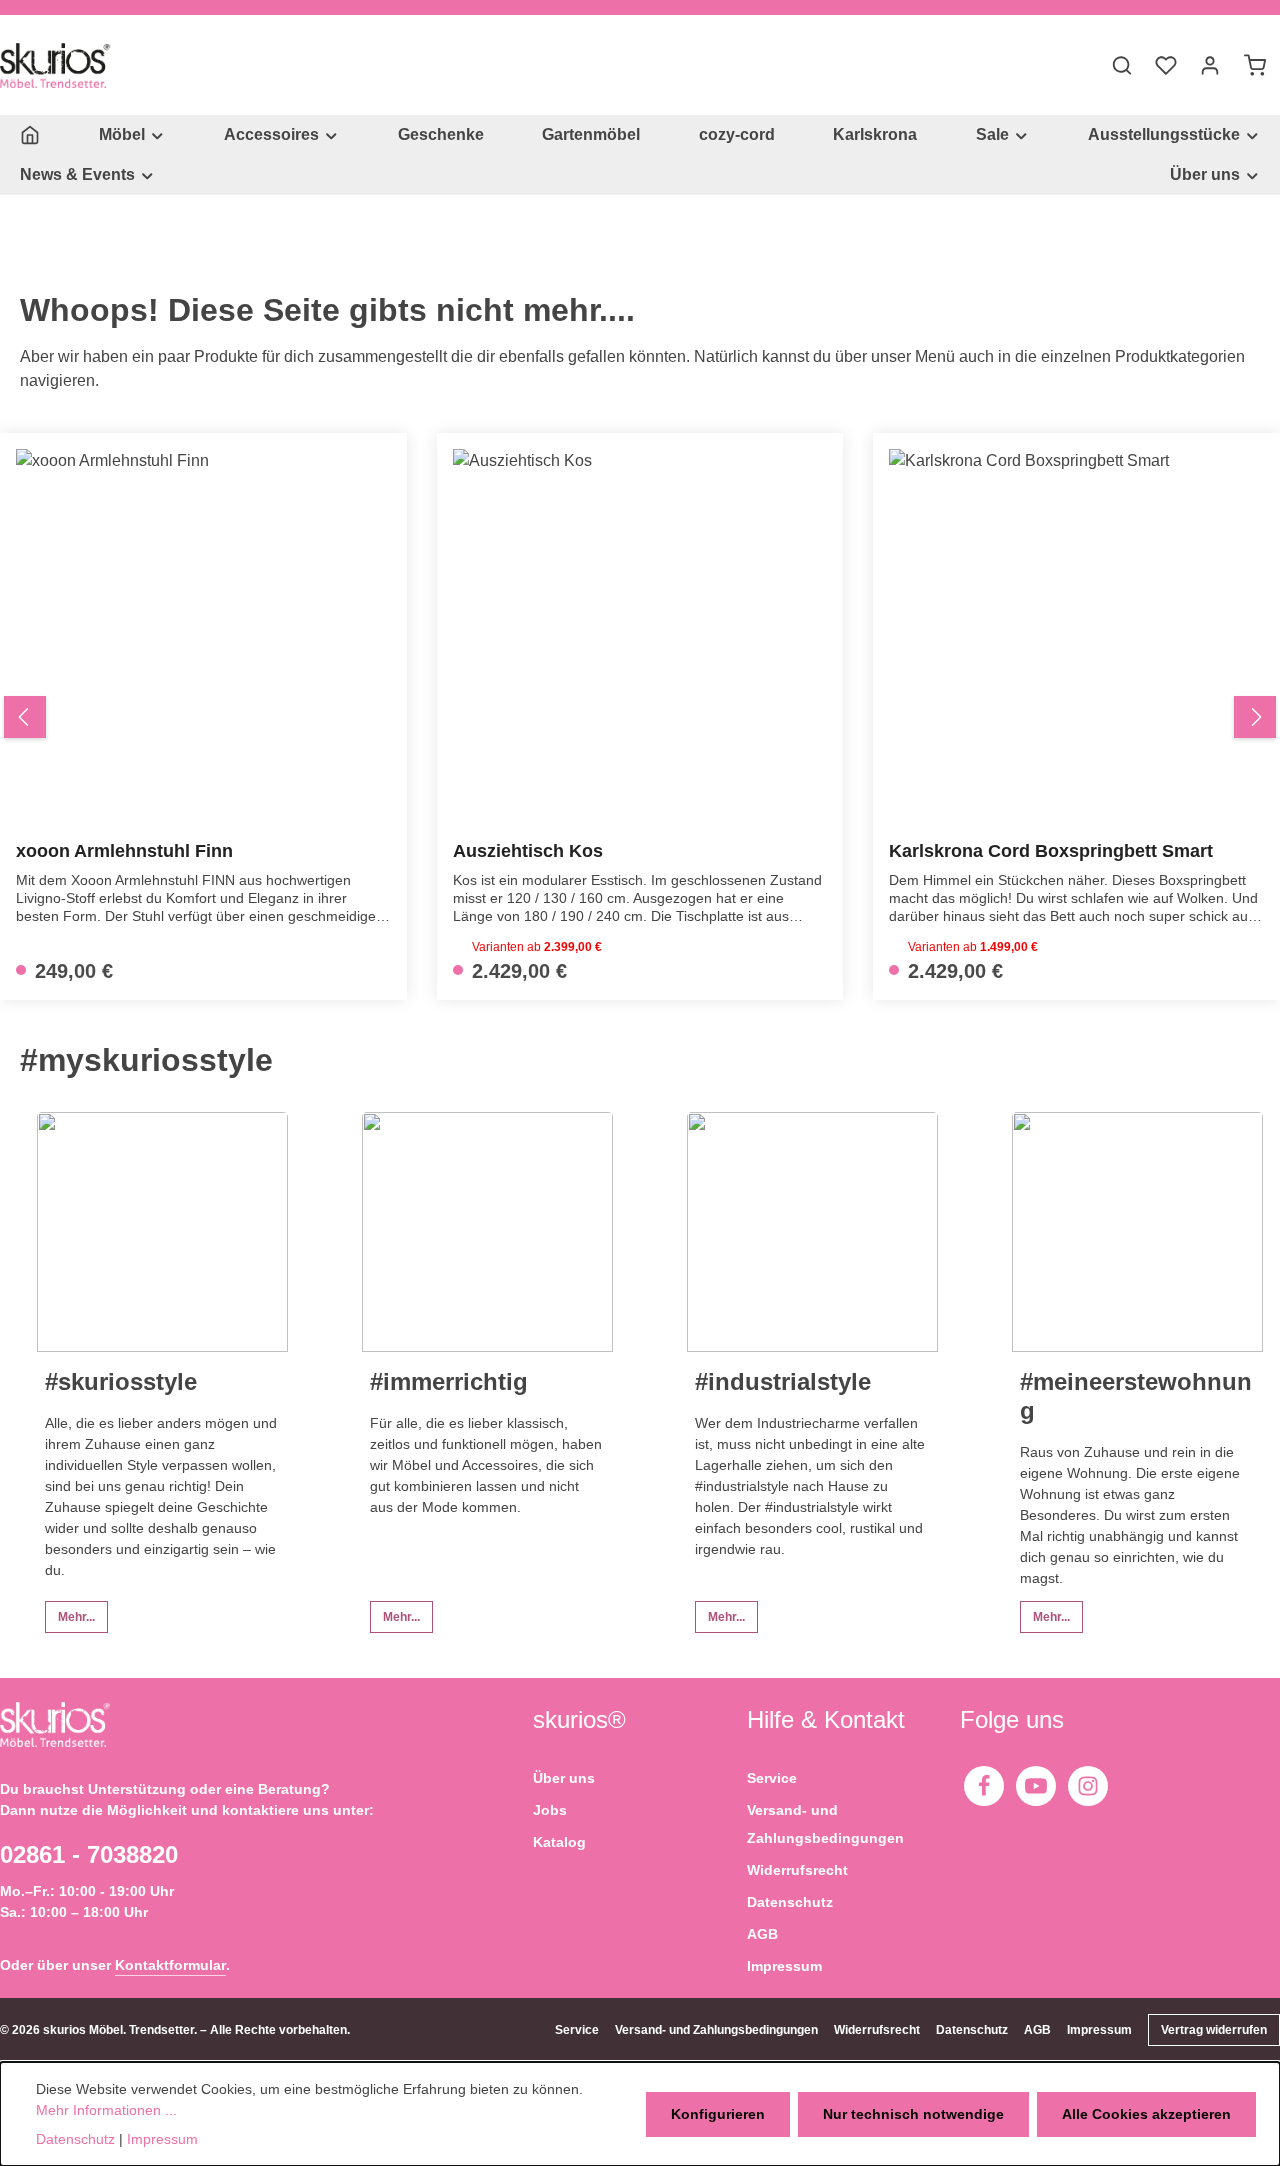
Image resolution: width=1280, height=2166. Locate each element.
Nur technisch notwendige (913, 2114)
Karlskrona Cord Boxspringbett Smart (1051, 851)
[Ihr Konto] (1210, 65)
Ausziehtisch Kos (528, 851)
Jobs (550, 1810)
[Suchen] (1122, 65)
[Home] (30, 135)
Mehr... (76, 1617)
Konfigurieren (718, 2114)
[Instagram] (1088, 1786)
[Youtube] (1036, 1786)
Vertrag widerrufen (1214, 2030)
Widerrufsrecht (797, 1870)
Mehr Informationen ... (106, 2110)
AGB (762, 1934)
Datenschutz (790, 1902)
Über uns (564, 1778)
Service (772, 1778)
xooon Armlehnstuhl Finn (124, 851)
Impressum (784, 1966)
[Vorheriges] (25, 717)
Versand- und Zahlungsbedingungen (825, 1824)
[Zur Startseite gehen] (55, 65)
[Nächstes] (1255, 717)
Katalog (559, 1842)
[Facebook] (984, 1786)
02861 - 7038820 (89, 1854)
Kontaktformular (170, 1965)
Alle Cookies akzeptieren (1146, 2114)
